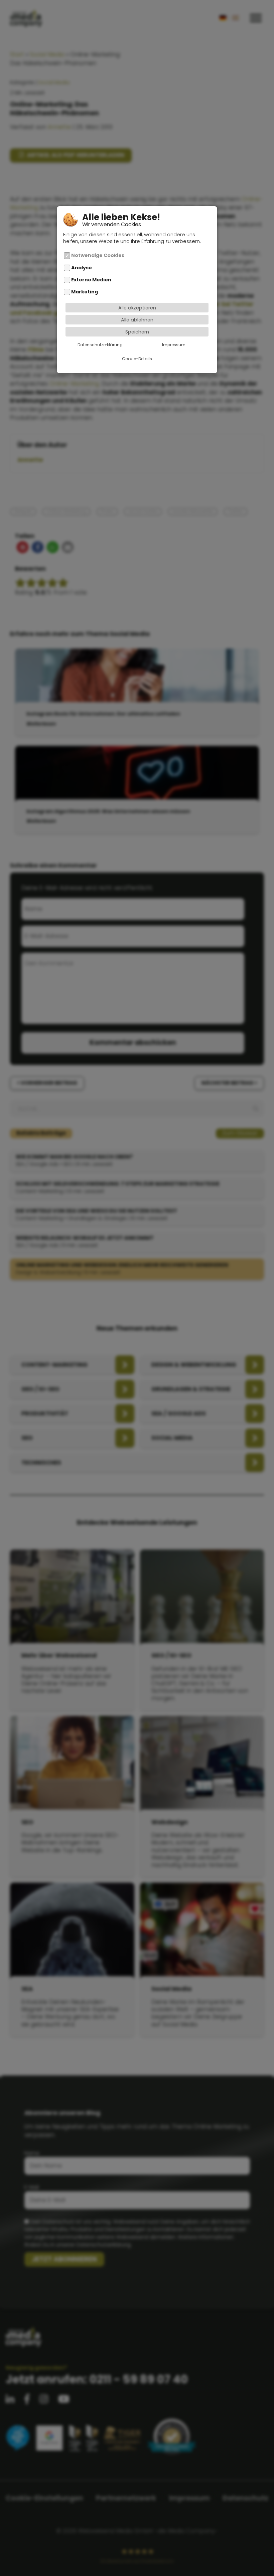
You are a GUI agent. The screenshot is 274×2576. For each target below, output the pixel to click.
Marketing (85, 292)
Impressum (174, 345)
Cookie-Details (137, 359)
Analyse (82, 268)
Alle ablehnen (137, 320)
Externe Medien (91, 280)
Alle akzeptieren (137, 308)
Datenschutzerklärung (100, 345)
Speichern (137, 332)
